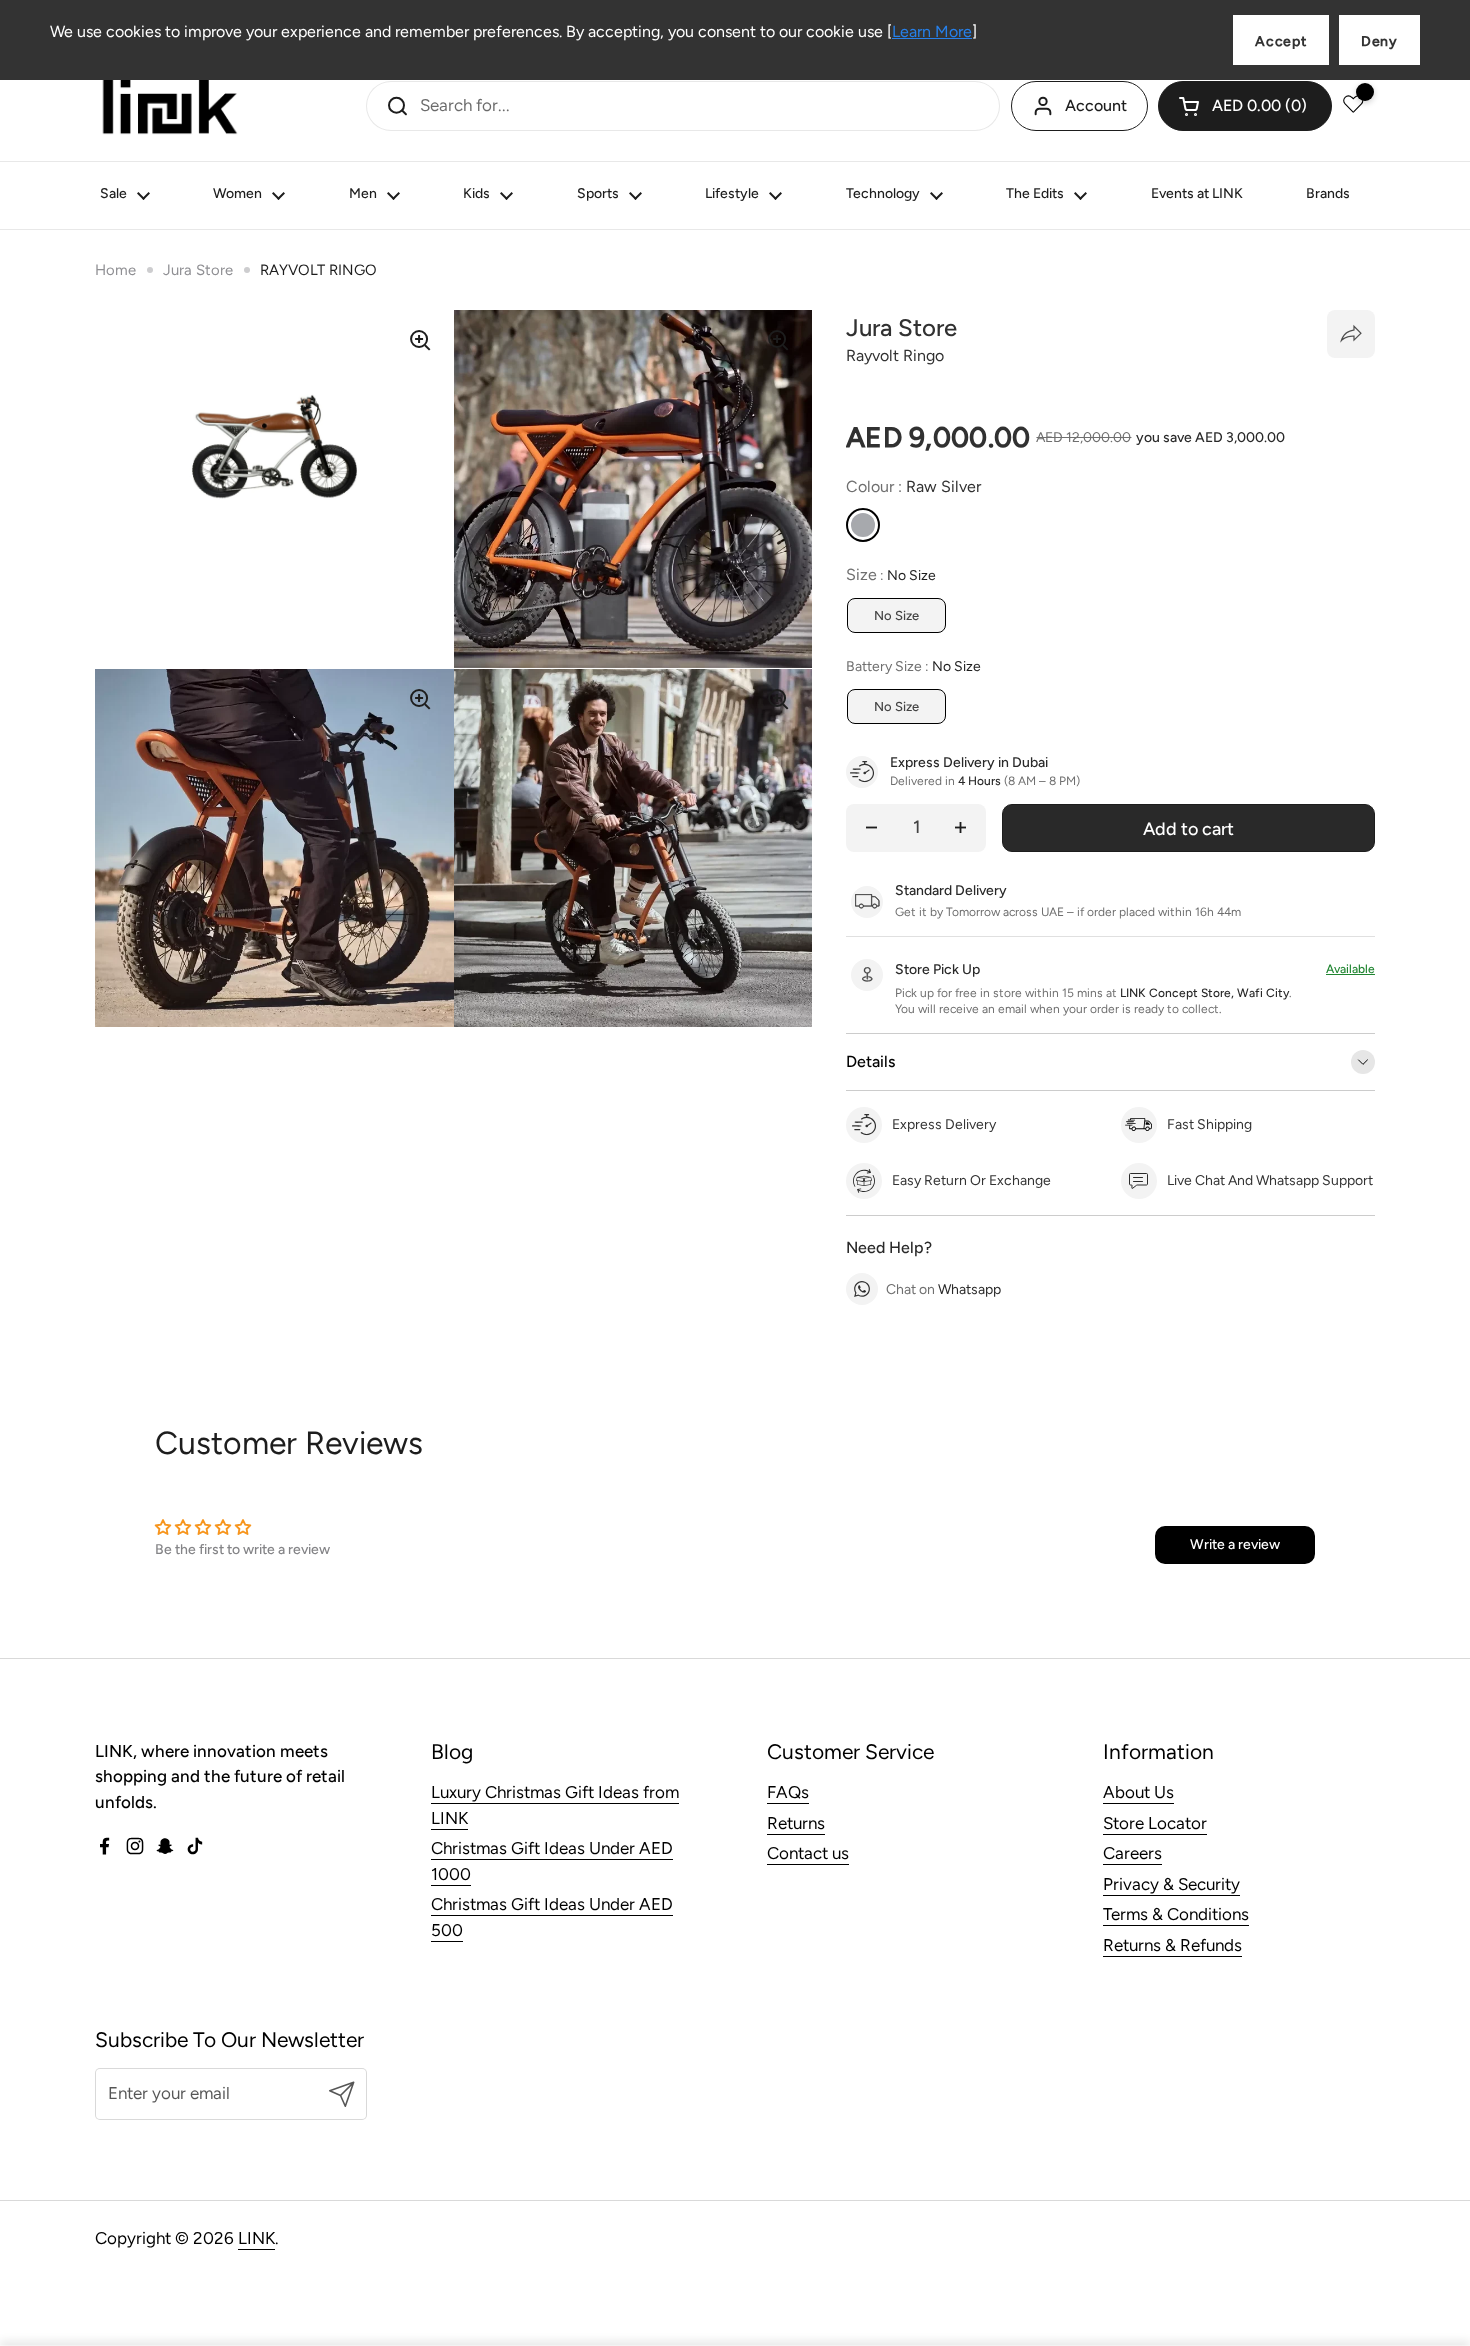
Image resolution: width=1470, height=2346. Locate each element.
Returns (796, 1823)
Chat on (943, 1289)
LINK (256, 2238)
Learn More (932, 31)
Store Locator (1155, 1823)
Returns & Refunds (1172, 1945)
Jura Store (198, 270)
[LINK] (170, 106)
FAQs (788, 1792)
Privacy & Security (1171, 1884)
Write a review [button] (1235, 1544)
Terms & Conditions (1176, 1914)
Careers (1132, 1853)
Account (1096, 105)
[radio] (863, 525)
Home (115, 270)
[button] (1245, 106)
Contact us (808, 1853)
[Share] (1351, 334)
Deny (1379, 41)
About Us (1138, 1792)
